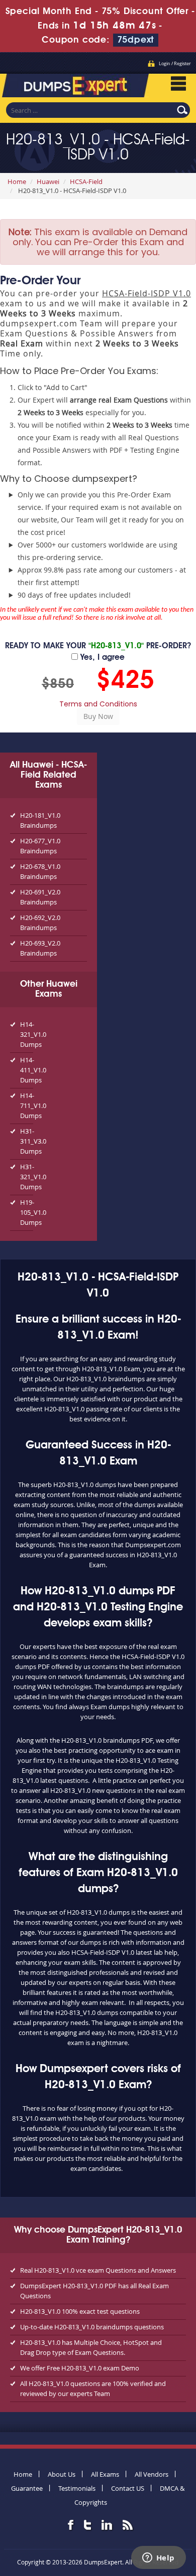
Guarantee (27, 2488)
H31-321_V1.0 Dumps (27, 1177)
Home (17, 181)
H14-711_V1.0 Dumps (27, 1106)
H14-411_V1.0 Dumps (27, 1070)
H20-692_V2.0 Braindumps (40, 923)
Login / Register (175, 64)
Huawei (48, 181)
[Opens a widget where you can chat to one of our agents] (158, 2558)
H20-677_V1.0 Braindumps (40, 846)
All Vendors (152, 2474)
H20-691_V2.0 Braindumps (40, 897)
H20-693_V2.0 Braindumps (40, 948)
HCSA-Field (86, 181)
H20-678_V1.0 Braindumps (40, 871)
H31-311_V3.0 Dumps (27, 1141)
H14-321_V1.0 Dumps (27, 1034)
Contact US (128, 2488)
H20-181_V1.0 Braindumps (40, 820)
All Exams (105, 2474)
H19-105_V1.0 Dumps (27, 1212)
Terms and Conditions (98, 704)
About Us (62, 2474)
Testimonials (77, 2488)
